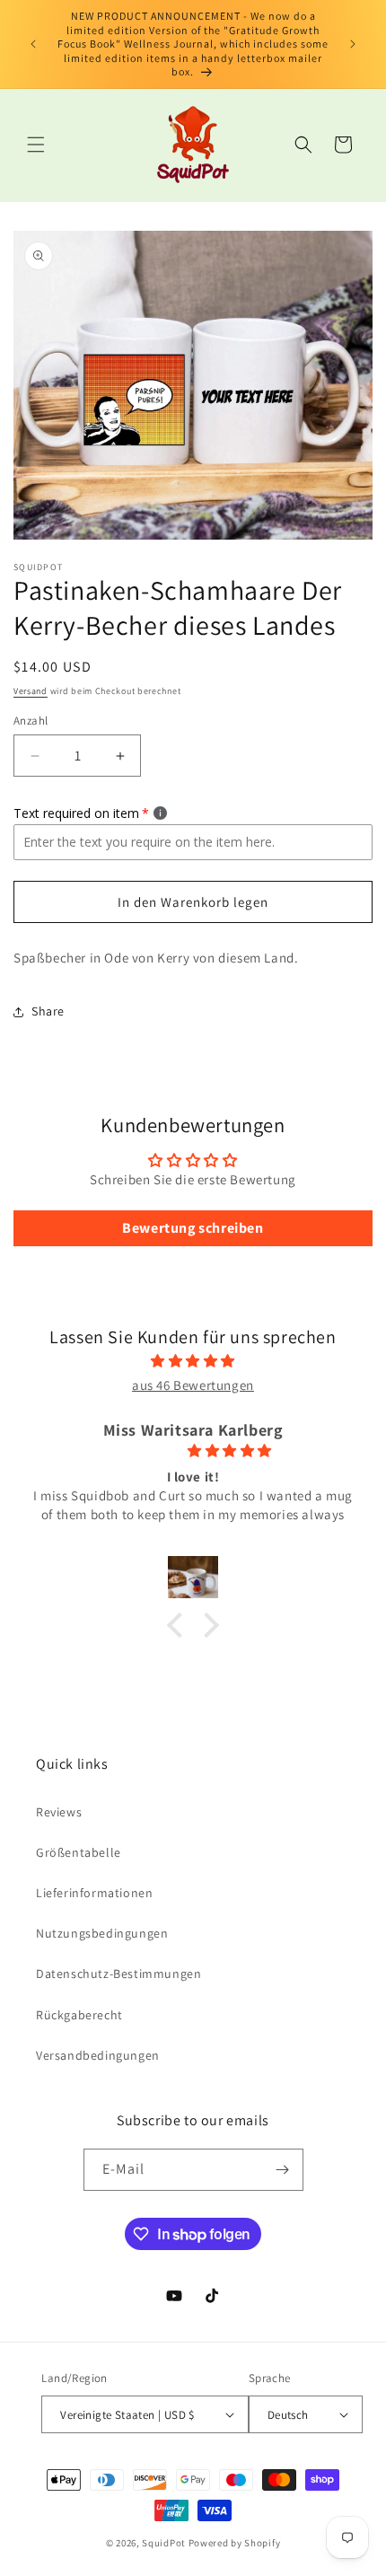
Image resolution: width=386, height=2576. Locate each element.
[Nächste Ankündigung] (353, 44)
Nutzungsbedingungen (102, 1933)
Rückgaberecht (79, 2015)
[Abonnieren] (283, 2170)
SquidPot (164, 2543)
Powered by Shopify (235, 2543)
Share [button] (48, 1011)
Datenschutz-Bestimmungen (118, 1974)
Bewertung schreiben (193, 1228)
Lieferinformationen (94, 1893)
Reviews (59, 1812)
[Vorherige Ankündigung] (33, 44)
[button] (36, 145)
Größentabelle (79, 1852)
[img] (193, 1361)
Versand (31, 691)
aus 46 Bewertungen (193, 1385)
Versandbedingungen (98, 2055)
